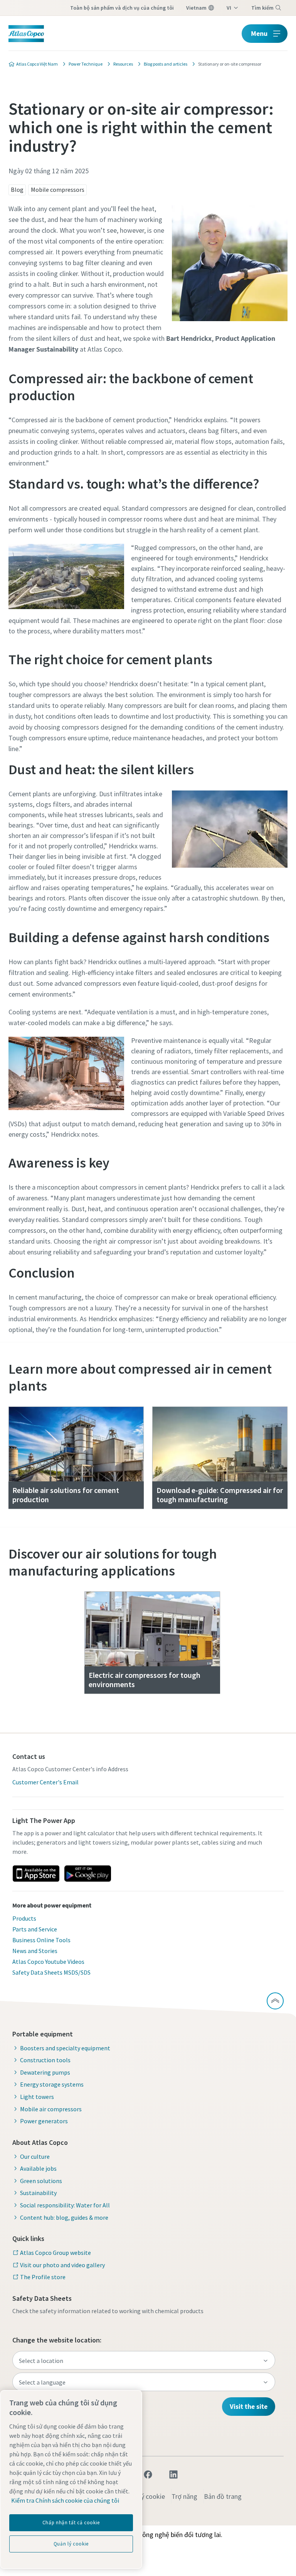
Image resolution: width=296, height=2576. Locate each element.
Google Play (87, 1874)
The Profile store (43, 2277)
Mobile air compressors (51, 2109)
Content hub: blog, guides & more (64, 2217)
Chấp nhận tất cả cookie (71, 2523)
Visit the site (249, 2406)
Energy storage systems (52, 2084)
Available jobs (38, 2168)
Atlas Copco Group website (55, 2253)
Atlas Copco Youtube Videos (48, 1962)
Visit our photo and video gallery (62, 2265)
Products (24, 1918)
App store (36, 1874)
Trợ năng (184, 2496)
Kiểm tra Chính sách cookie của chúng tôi (65, 2500)
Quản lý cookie (144, 2496)
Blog (17, 190)
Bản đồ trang (223, 2496)
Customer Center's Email (45, 1782)
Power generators (44, 2121)
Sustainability (38, 2193)
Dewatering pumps (45, 2072)
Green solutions (41, 2181)
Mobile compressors (58, 190)
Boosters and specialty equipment (65, 2048)
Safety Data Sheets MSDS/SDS (51, 1972)
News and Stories (35, 1951)
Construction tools (45, 2060)
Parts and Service (35, 1929)
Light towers (37, 2097)
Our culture (35, 2156)
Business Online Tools (41, 1940)
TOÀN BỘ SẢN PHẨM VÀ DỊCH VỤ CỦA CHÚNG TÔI (122, 8)
